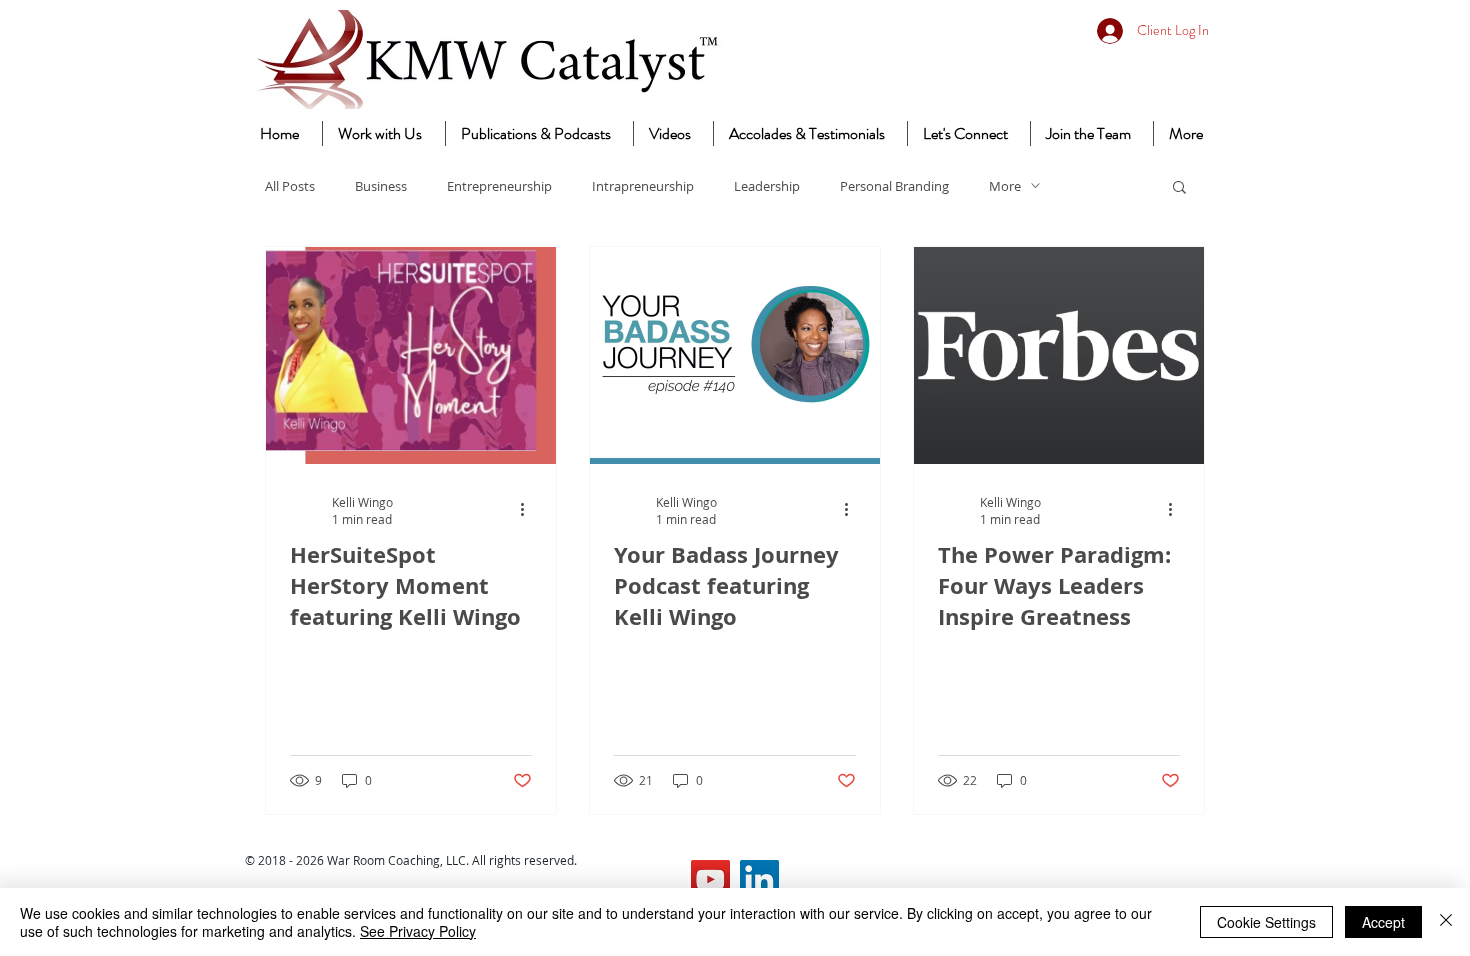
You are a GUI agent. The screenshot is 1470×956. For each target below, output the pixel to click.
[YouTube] (710, 879)
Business (381, 186)
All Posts (290, 186)
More (1005, 186)
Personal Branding (894, 186)
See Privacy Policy (418, 931)
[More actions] (529, 510)
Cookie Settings (1266, 922)
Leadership (767, 186)
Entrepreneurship (499, 186)
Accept (1383, 922)
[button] (1179, 188)
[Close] (1446, 922)
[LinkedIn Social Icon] (759, 879)
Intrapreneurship (643, 186)
